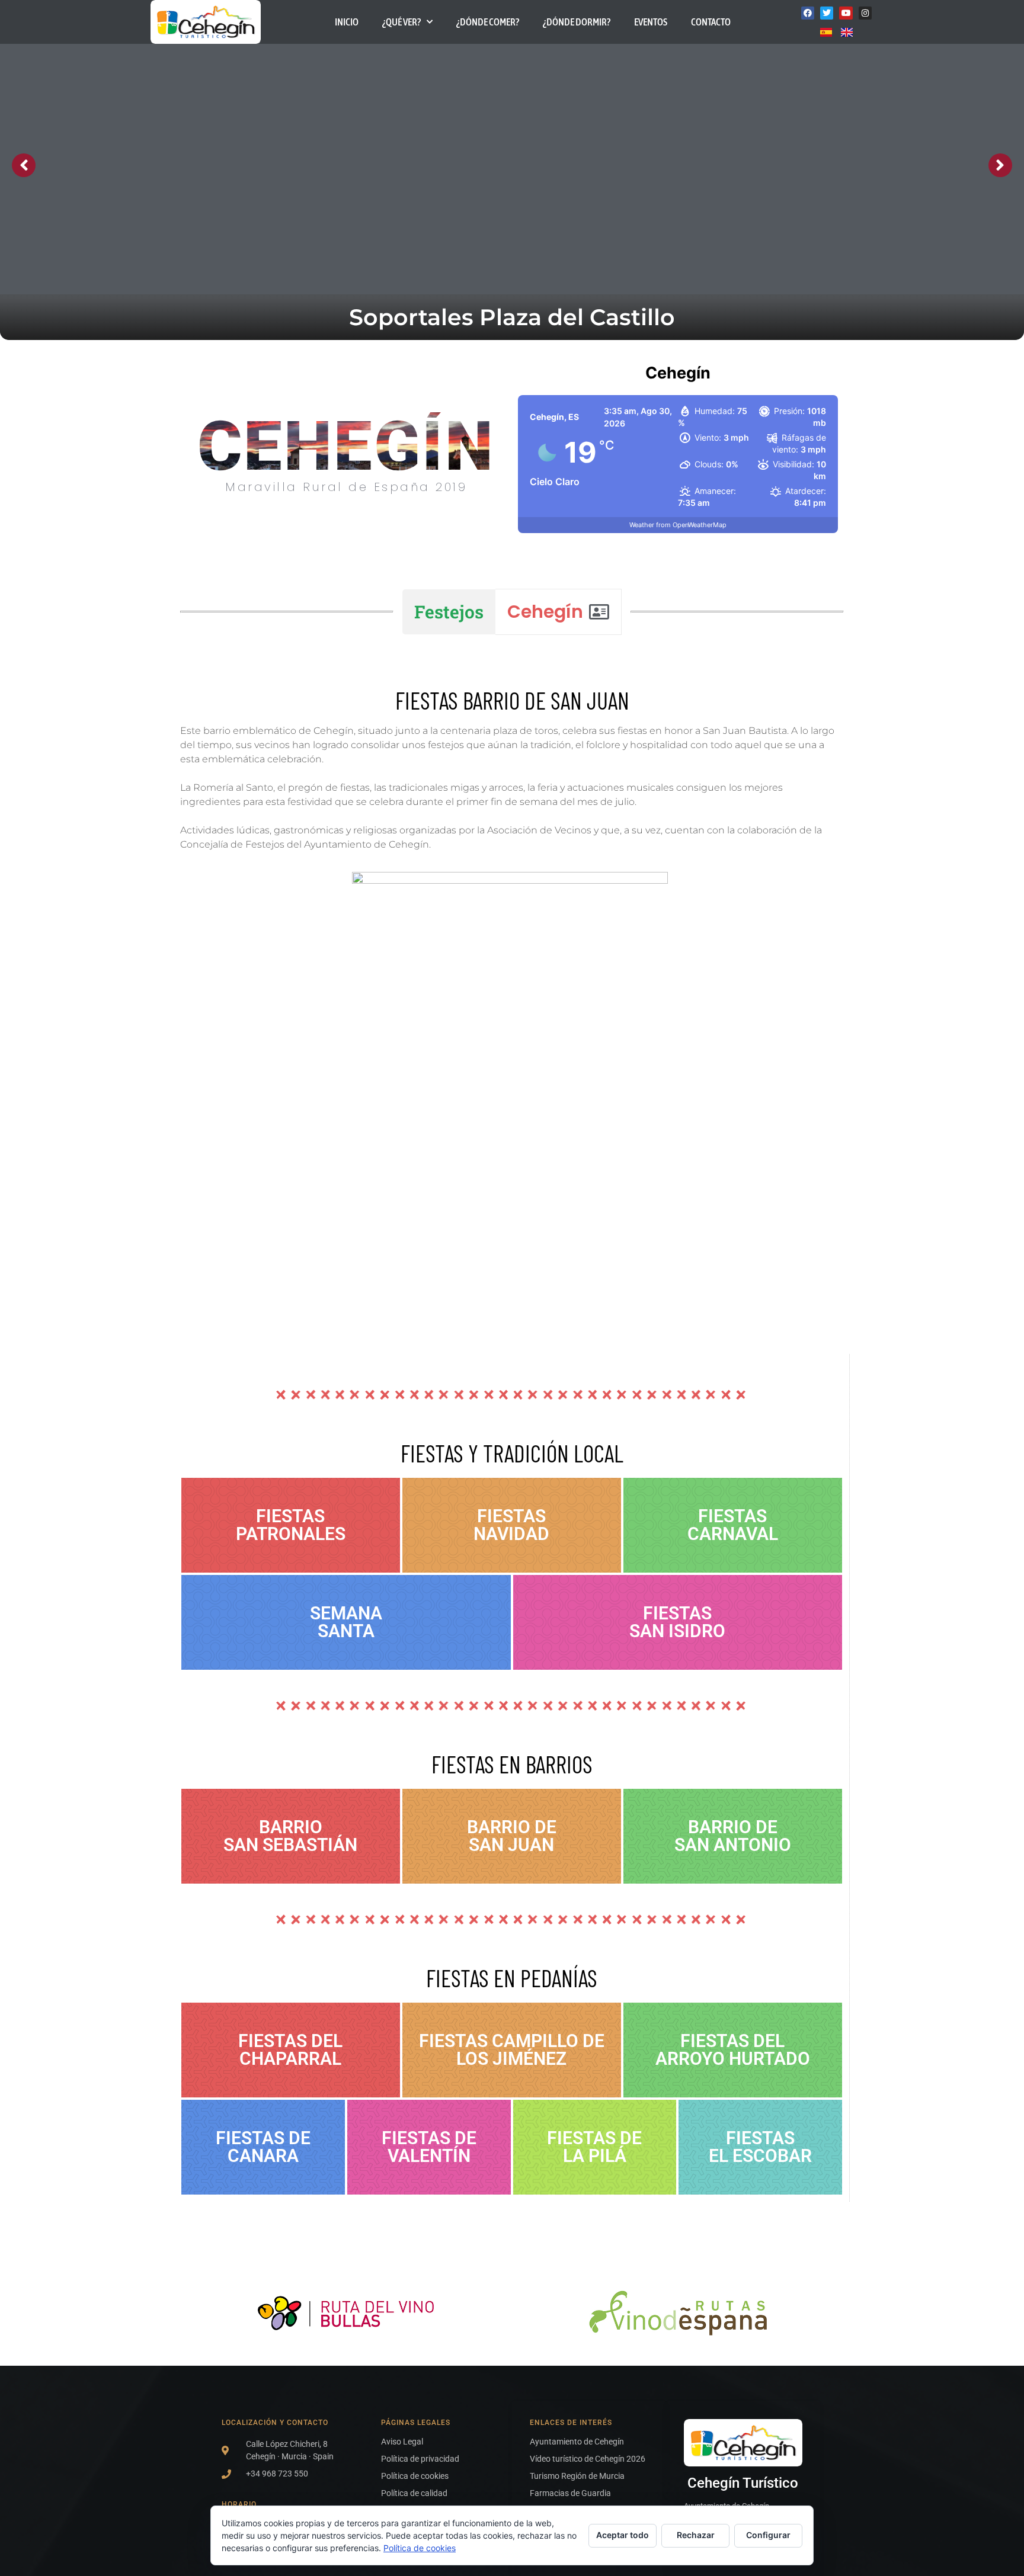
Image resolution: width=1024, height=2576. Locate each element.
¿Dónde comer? (488, 22)
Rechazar (696, 2535)
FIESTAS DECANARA (263, 2147)
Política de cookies (420, 2548)
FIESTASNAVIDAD (511, 1525)
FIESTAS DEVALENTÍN (429, 2147)
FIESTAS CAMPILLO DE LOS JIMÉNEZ (512, 2050)
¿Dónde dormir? (577, 22)
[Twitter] (827, 13)
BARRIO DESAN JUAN (512, 1836)
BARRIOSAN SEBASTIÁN (290, 1836)
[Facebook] (808, 13)
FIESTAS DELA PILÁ (594, 2147)
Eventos (651, 22)
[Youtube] (846, 13)
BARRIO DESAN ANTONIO (733, 1836)
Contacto (711, 22)
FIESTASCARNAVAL (733, 1525)
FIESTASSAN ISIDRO (677, 1622)
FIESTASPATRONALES (291, 1525)
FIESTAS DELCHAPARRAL (290, 2050)
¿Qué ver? (401, 22)
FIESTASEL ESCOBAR (760, 2147)
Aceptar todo (623, 2535)
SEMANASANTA (346, 1622)
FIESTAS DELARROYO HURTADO (733, 2050)
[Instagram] (865, 13)
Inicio (347, 22)
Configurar (768, 2535)
